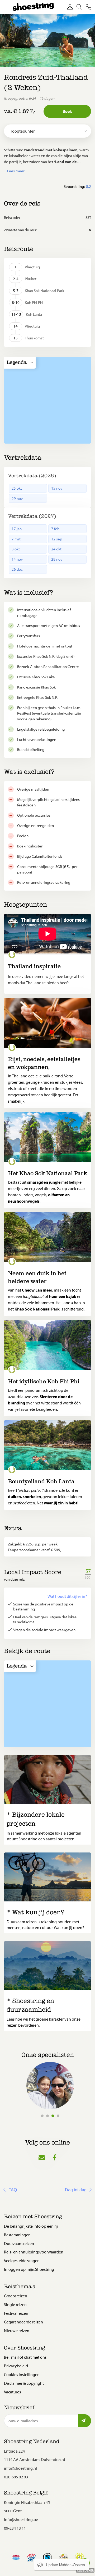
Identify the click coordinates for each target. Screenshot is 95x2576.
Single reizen (15, 2304)
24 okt (56, 549)
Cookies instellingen (22, 2374)
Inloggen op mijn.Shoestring (29, 2269)
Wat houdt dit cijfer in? (67, 1596)
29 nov (17, 498)
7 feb (55, 529)
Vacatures (12, 2392)
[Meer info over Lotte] (50, 2086)
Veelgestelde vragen (22, 2261)
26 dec (17, 569)
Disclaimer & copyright (24, 2383)
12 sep (57, 539)
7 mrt (16, 539)
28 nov (57, 559)
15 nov (57, 488)
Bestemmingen (17, 2235)
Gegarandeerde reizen (23, 2322)
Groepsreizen (16, 2296)
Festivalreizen (16, 2313)
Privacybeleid (16, 2366)
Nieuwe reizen (17, 2331)
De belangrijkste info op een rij (31, 2226)
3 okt (16, 549)
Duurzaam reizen (19, 2243)
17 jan (17, 529)
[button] (47, 171)
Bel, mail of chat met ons (25, 2357)
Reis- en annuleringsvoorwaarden (34, 2252)
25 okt (17, 488)
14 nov (17, 559)
